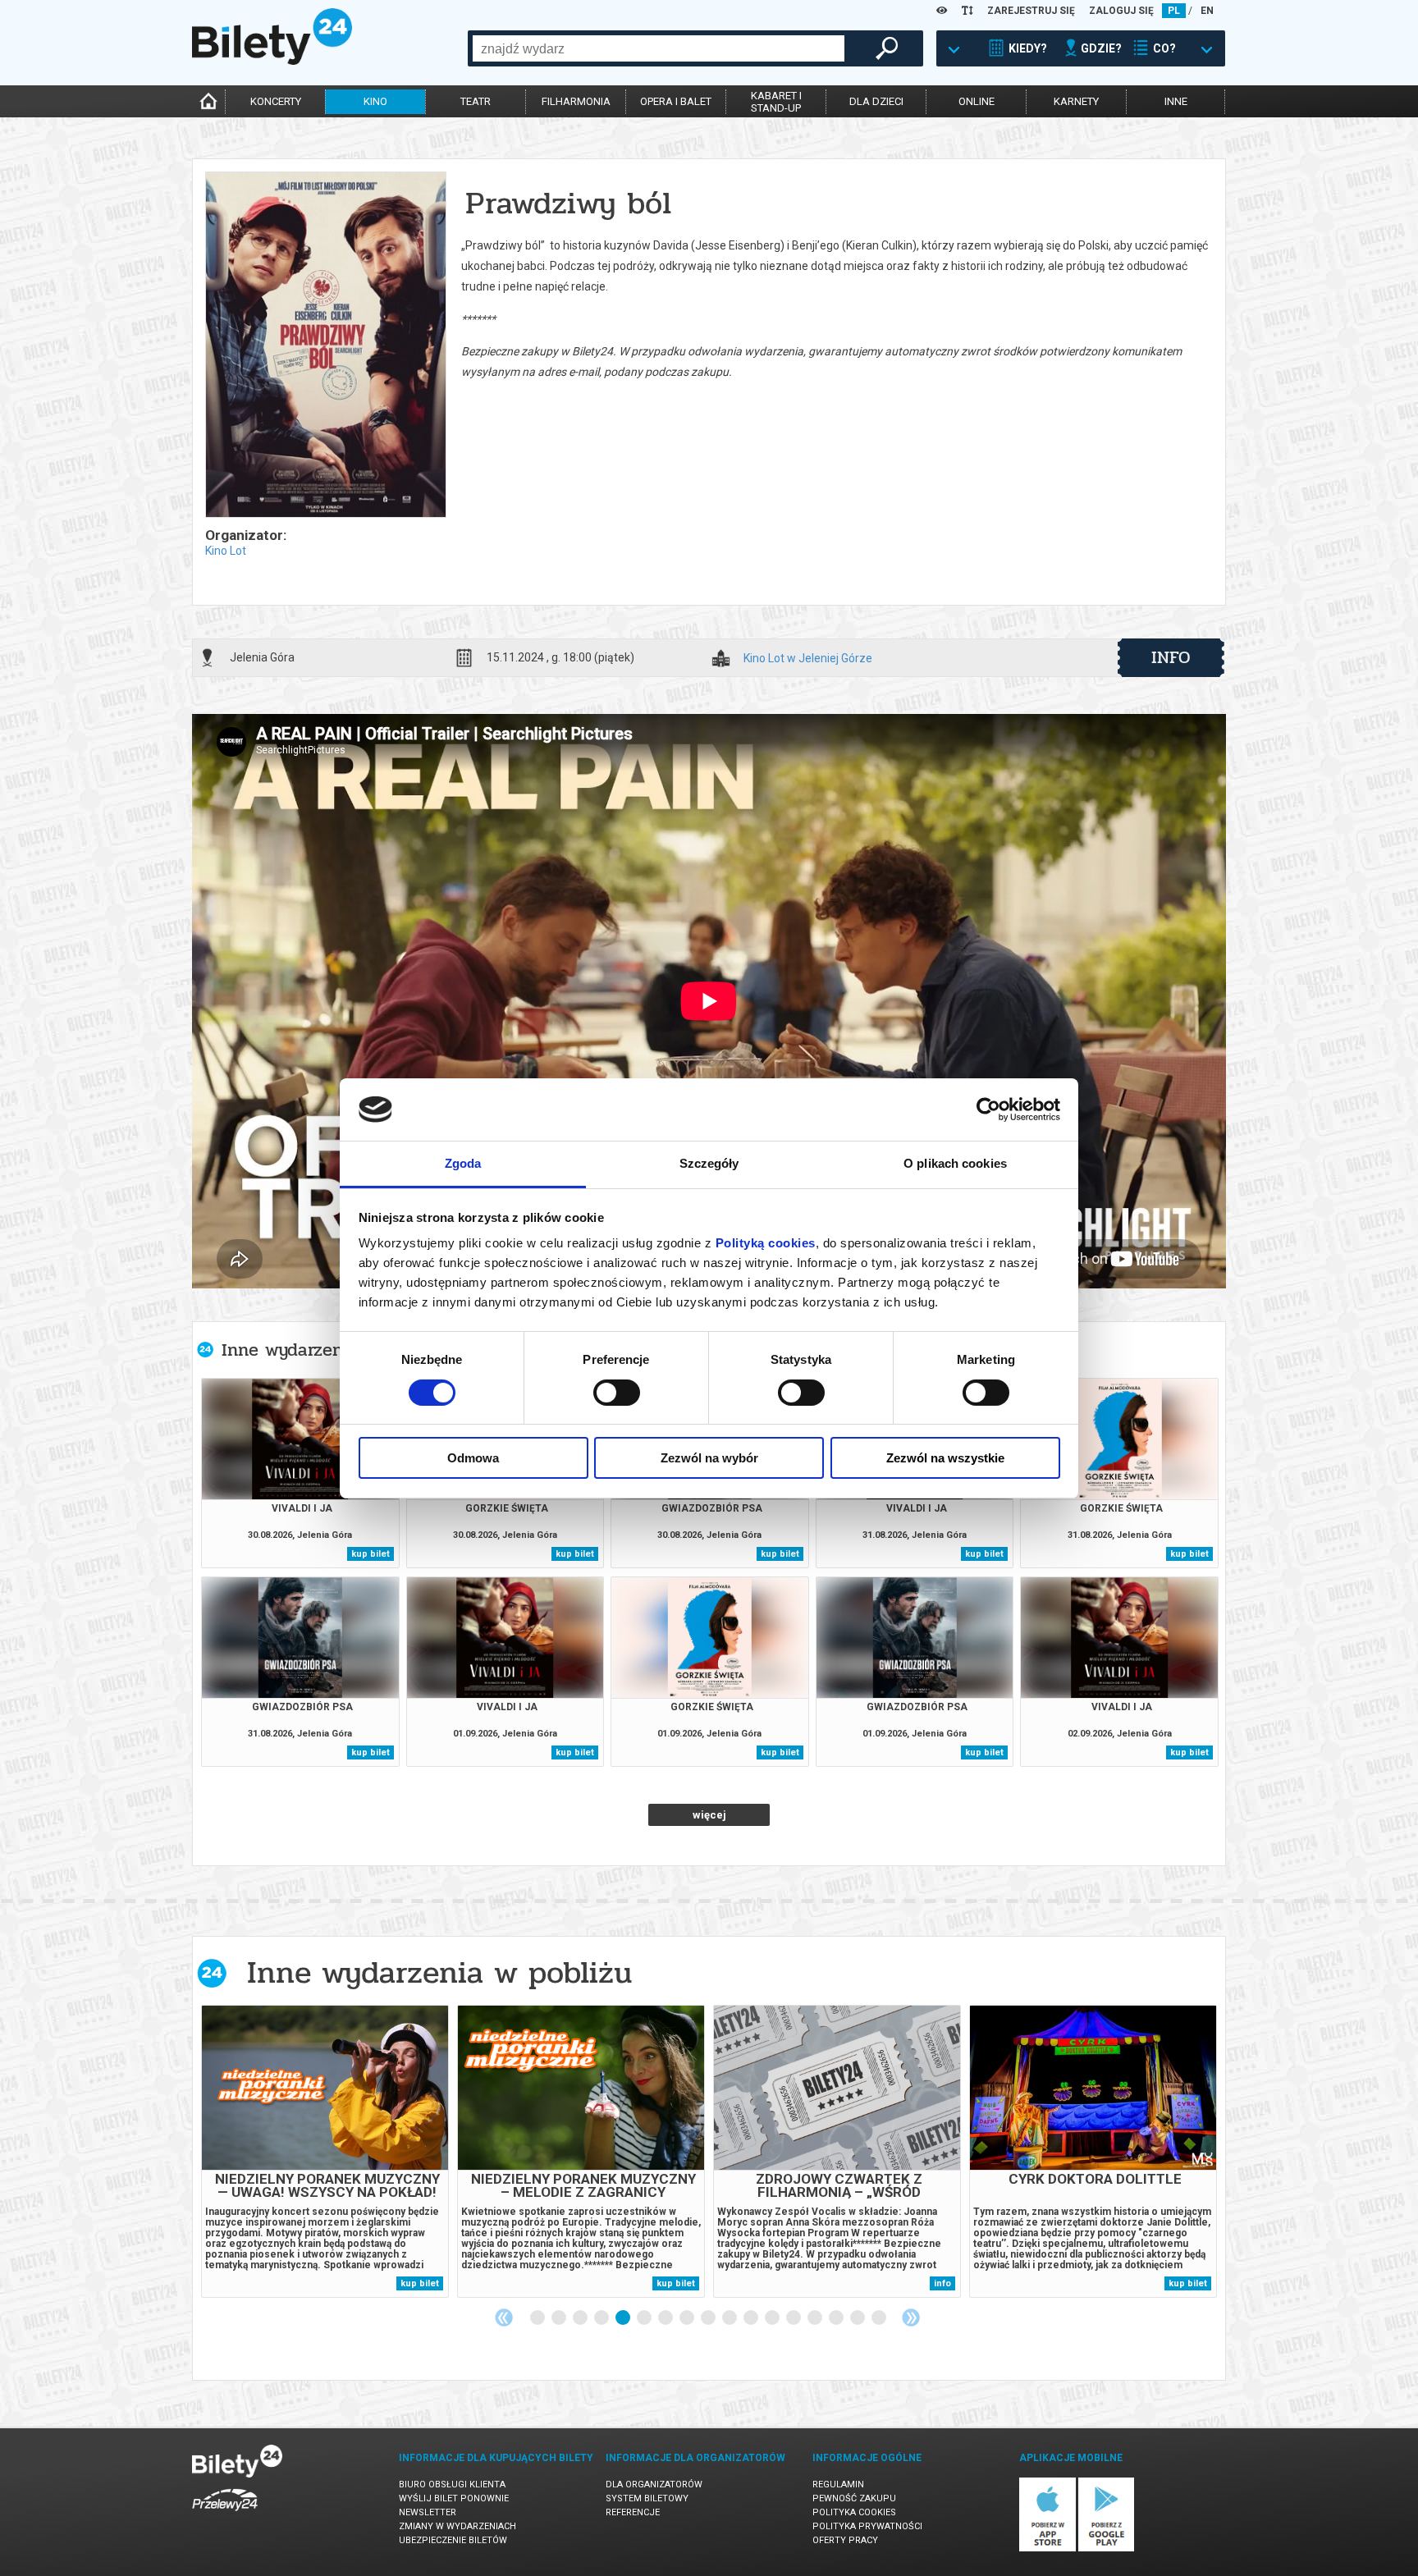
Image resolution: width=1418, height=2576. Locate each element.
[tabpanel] (325, 2151)
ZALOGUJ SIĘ (1121, 11)
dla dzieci (876, 101)
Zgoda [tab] (463, 1163)
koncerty (276, 101)
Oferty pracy (845, 2540)
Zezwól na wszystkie (945, 1458)
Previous (504, 2317)
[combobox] (659, 48)
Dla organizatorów (654, 2484)
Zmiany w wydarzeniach (457, 2526)
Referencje (633, 2512)
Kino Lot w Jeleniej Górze (808, 659)
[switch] (617, 1393)
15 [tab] (837, 2318)
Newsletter (428, 2512)
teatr (476, 101)
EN (1207, 11)
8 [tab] (688, 2318)
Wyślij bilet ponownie (454, 2498)
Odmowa (473, 1458)
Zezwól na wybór (709, 1458)
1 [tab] (538, 2318)
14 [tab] (816, 2318)
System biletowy (647, 2498)
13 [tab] (794, 2318)
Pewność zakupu (854, 2498)
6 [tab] (645, 2318)
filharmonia (576, 101)
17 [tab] (880, 2318)
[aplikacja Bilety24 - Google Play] (1107, 2549)
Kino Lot (226, 551)
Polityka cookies (854, 2512)
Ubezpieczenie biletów (453, 2540)
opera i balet (676, 101)
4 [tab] (602, 2318)
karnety (1076, 101)
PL (1174, 11)
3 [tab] (581, 2318)
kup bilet (371, 1554)
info (1171, 657)
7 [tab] (666, 2318)
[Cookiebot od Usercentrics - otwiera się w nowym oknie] (988, 1110)
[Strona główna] (272, 61)
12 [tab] (773, 2318)
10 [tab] (730, 2318)
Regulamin (838, 2484)
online (977, 101)
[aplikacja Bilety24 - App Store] (1047, 2549)
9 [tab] (709, 2318)
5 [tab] (624, 2318)
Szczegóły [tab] (709, 1163)
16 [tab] (858, 2318)
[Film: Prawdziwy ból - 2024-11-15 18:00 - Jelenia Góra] (325, 346)
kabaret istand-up (776, 102)
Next (911, 2317)
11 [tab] (752, 2318)
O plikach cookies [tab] (955, 1163)
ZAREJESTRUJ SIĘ (1031, 11)
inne (1176, 101)
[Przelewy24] (225, 2514)
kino (375, 101)
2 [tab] (560, 2318)
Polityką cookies (766, 1243)
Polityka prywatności (867, 2526)
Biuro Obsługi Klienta (452, 2484)
